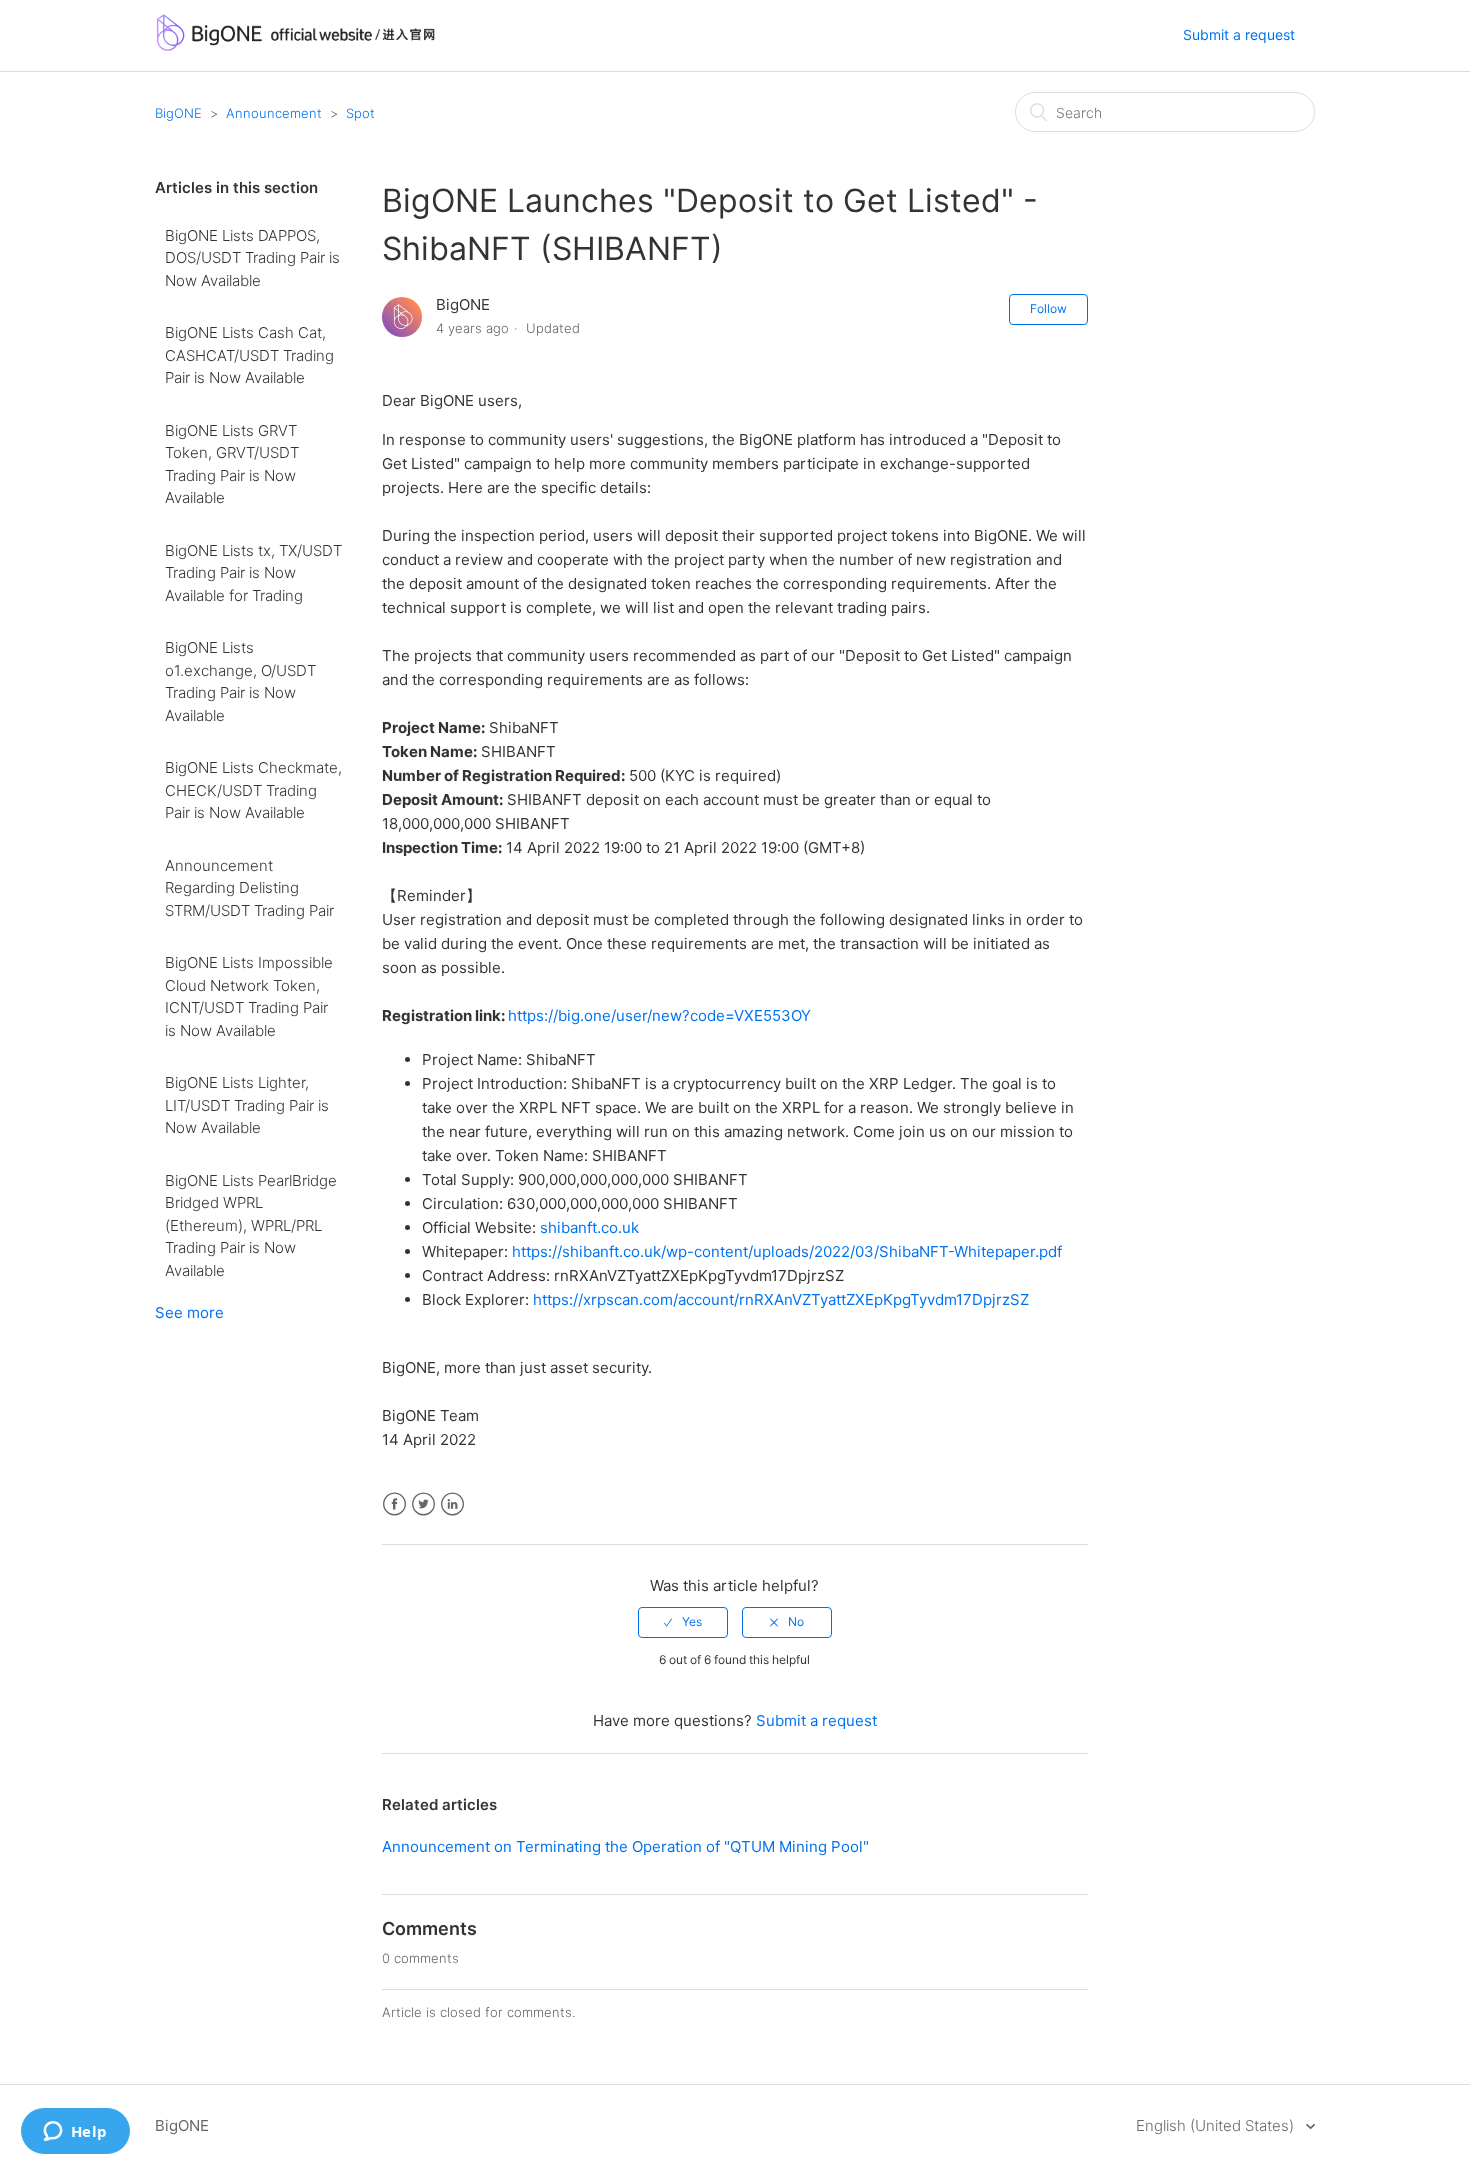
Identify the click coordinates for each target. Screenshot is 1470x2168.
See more (189, 1312)
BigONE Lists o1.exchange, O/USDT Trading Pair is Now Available (240, 681)
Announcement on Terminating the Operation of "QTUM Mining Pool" (625, 1846)
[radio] (683, 1622)
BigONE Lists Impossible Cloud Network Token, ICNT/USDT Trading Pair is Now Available (249, 996)
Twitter (423, 1504)
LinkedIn (452, 1504)
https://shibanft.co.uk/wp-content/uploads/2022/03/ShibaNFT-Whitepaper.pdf (787, 1251)
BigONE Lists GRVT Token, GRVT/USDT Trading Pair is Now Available (232, 464)
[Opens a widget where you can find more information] (75, 2133)
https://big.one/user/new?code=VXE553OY (659, 1015)
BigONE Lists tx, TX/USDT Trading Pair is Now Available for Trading (253, 573)
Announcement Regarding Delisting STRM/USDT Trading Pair (249, 888)
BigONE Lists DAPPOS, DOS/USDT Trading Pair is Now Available (252, 258)
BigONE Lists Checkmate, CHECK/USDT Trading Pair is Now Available (253, 790)
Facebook (394, 1504)
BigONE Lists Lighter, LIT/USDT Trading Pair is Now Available (247, 1105)
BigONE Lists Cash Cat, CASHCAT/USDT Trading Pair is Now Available (249, 355)
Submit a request (1239, 34)
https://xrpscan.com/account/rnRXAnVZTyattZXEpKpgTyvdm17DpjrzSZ (781, 1299)
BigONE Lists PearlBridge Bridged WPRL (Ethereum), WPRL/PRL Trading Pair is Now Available (251, 1225)
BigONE (178, 113)
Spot (360, 113)
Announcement (274, 113)
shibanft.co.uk (589, 1227)
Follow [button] (1048, 308)
